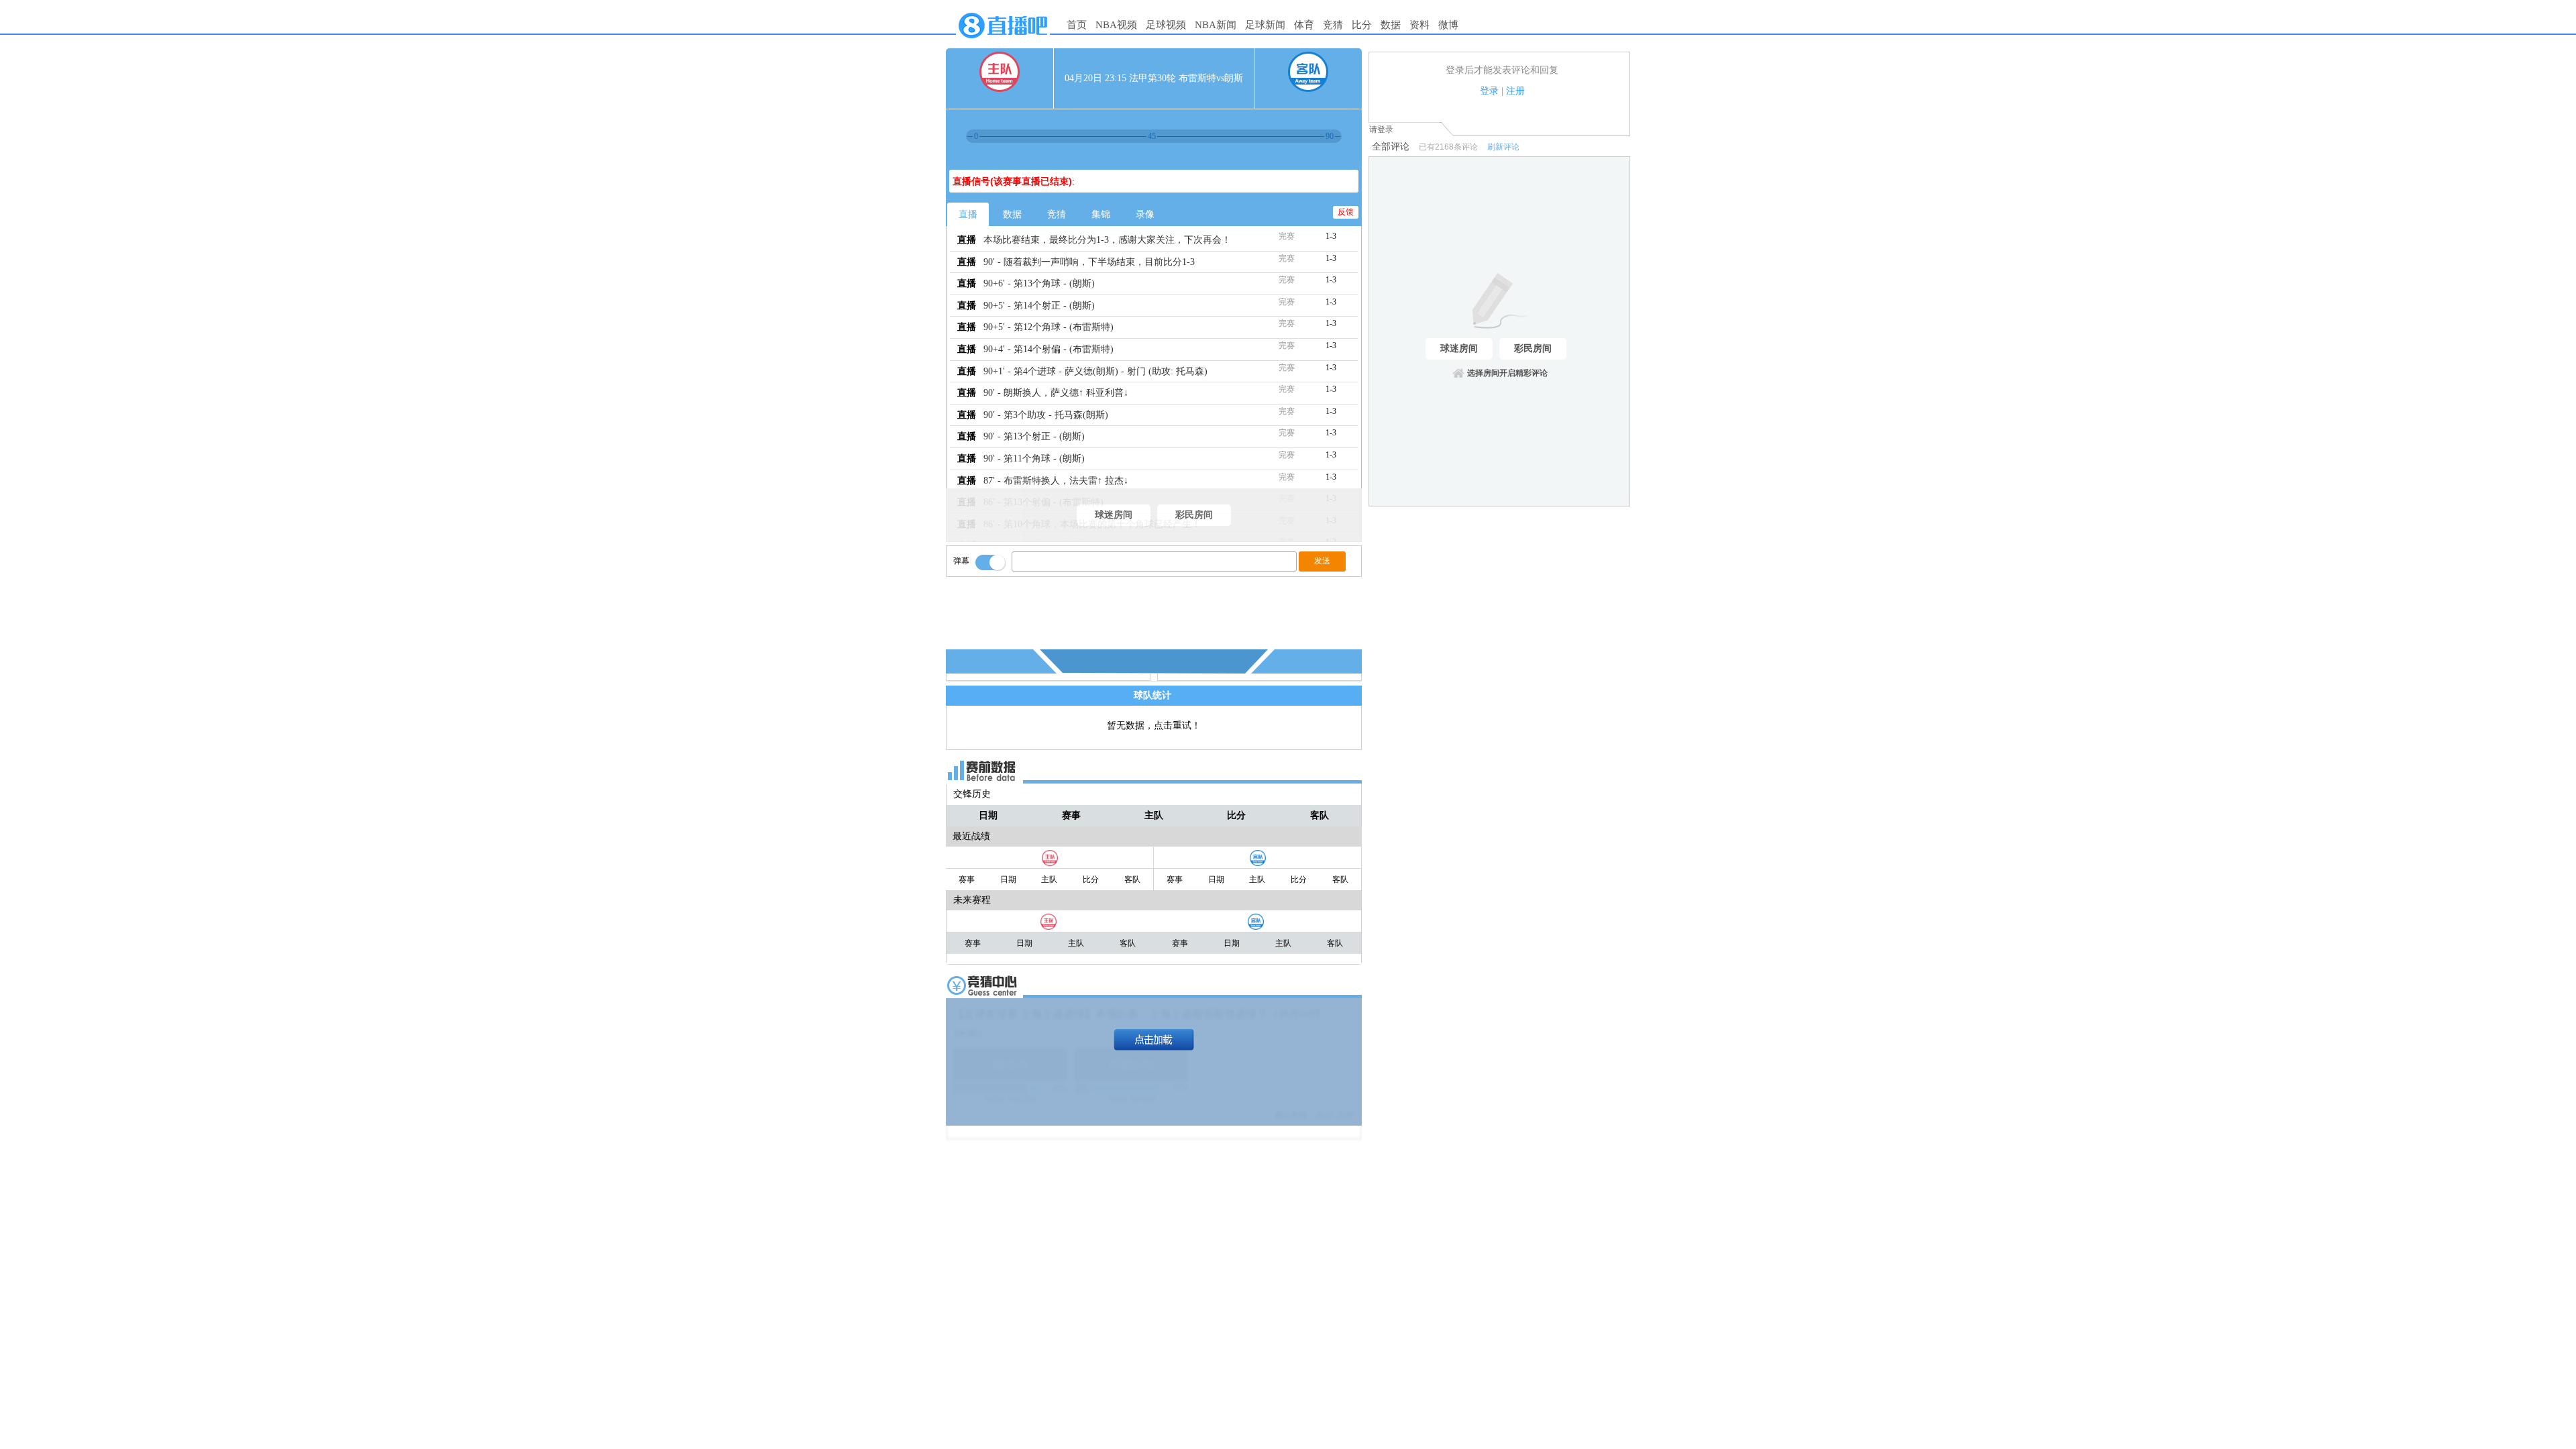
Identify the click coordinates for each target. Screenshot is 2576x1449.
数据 (1391, 25)
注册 (1515, 91)
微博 (1448, 25)
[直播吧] (1003, 42)
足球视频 (1166, 25)
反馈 (1346, 212)
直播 (968, 214)
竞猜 (1333, 25)
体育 (1304, 25)
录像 (1145, 214)
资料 (1419, 25)
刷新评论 (1503, 147)
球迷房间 (1114, 515)
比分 (1362, 25)
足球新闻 (1265, 25)
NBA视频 (1116, 25)
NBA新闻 (1216, 25)
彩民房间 (1194, 515)
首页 (1077, 25)
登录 (1489, 91)
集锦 (1101, 214)
